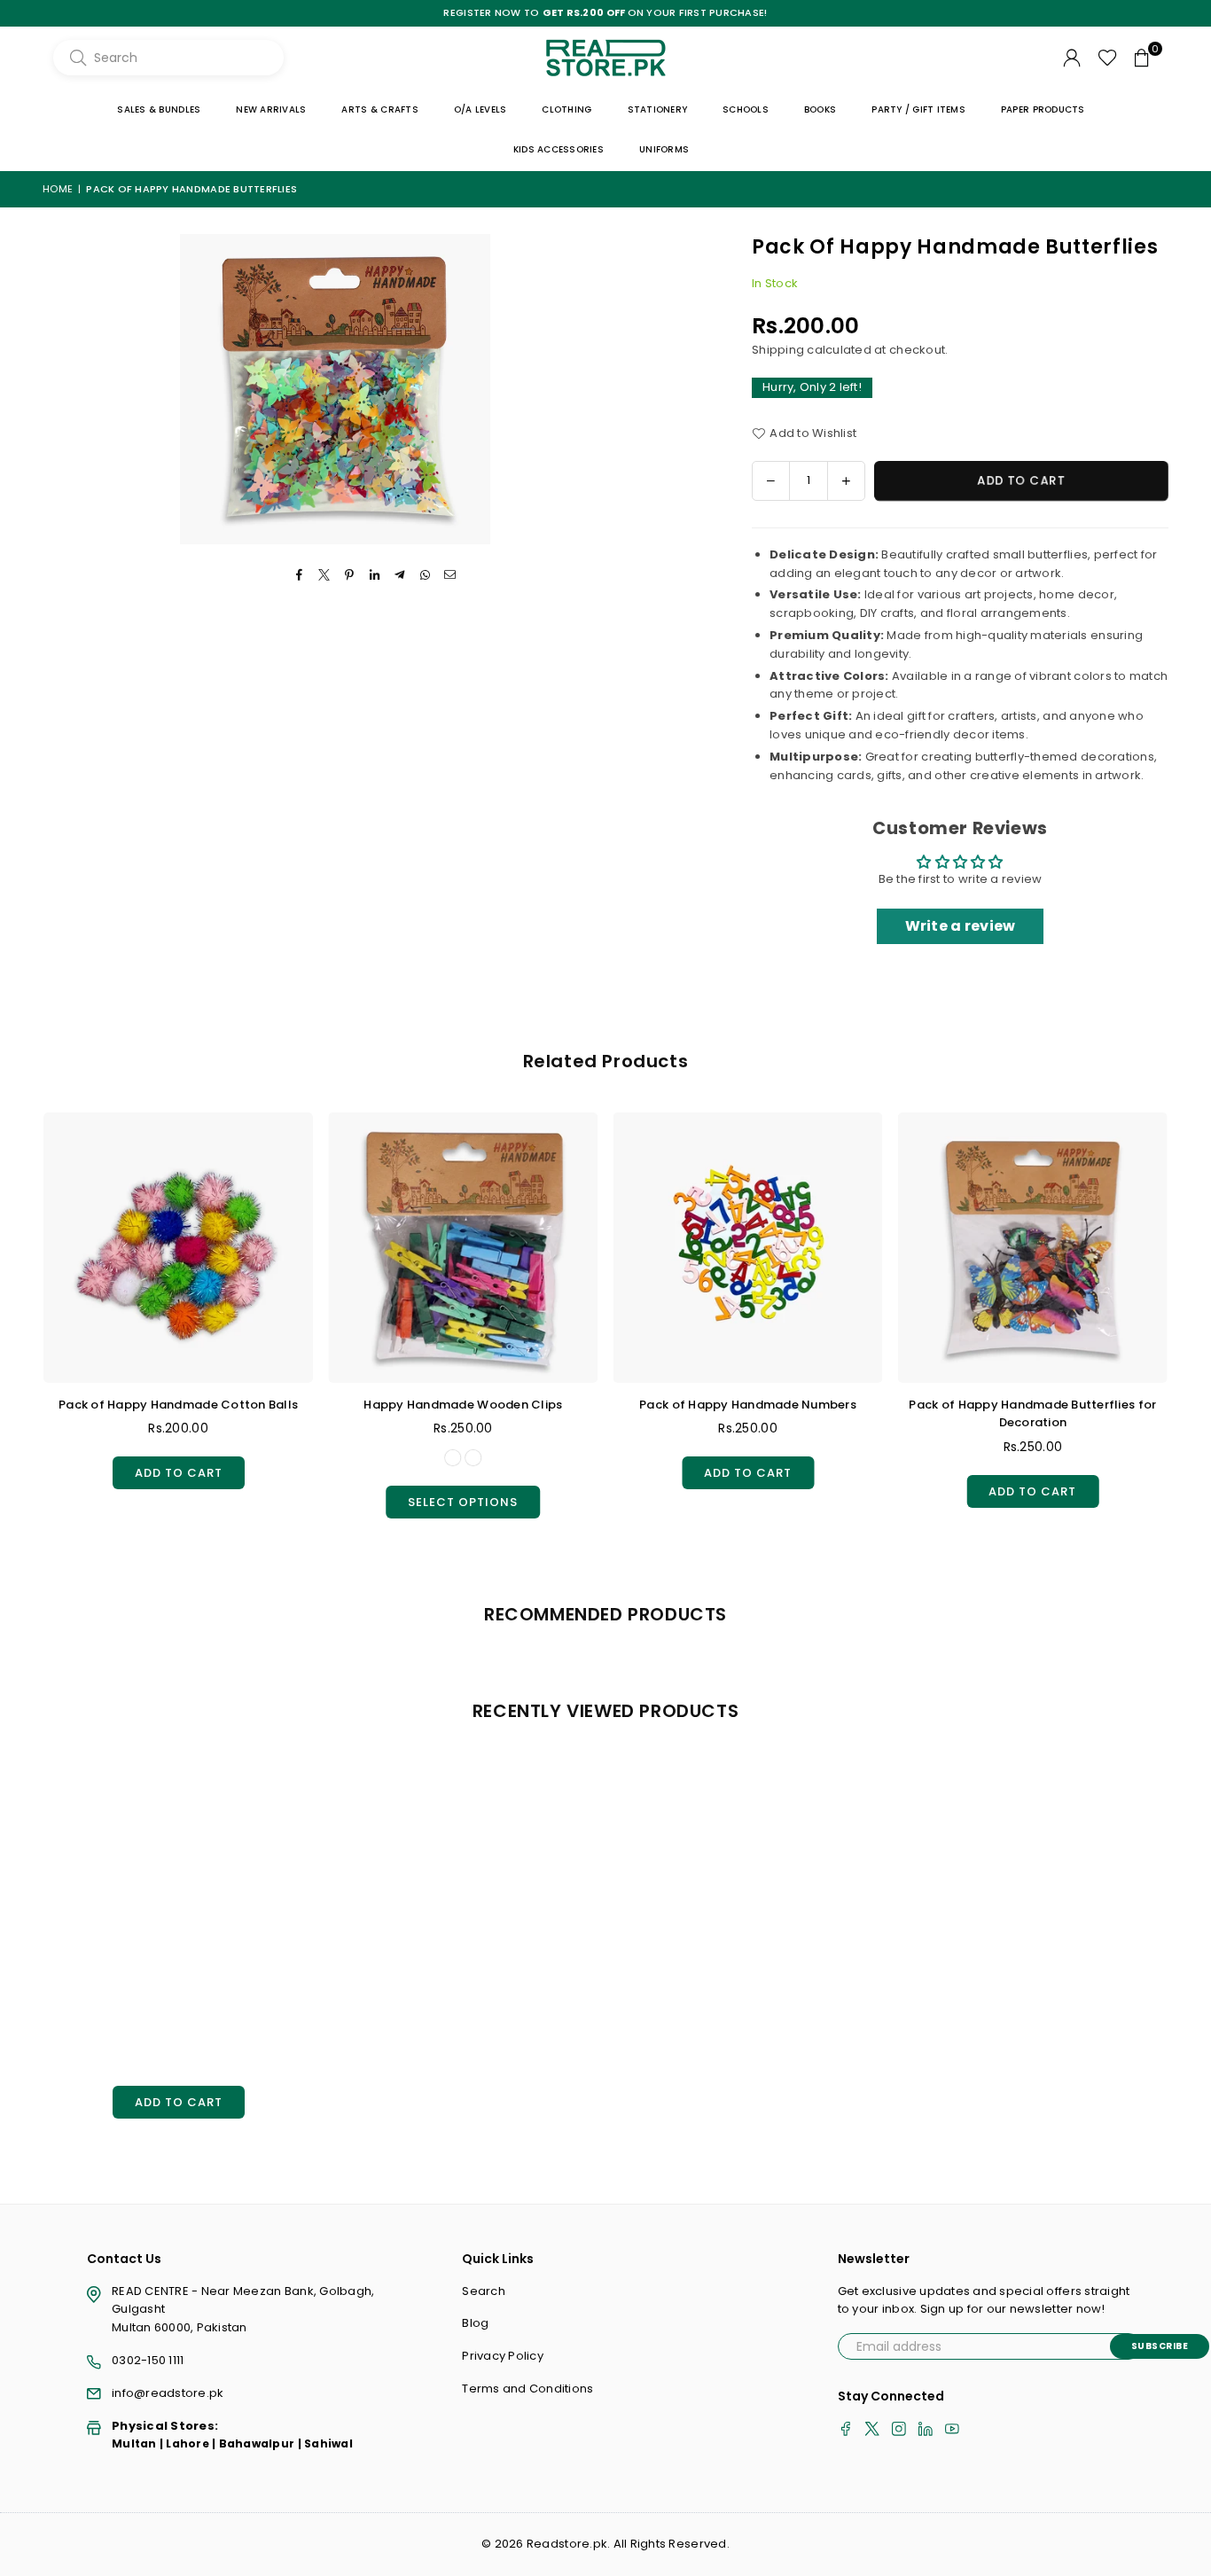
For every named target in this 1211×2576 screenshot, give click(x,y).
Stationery (658, 109)
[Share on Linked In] (375, 576)
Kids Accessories (559, 149)
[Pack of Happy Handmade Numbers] (748, 1247)
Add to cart (179, 1469)
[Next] (1187, 1331)
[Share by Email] (450, 576)
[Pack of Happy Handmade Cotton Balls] (178, 1247)
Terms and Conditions (527, 2389)
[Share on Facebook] (300, 576)
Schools (746, 109)
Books (820, 109)
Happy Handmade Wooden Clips (463, 1405)
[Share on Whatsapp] (425, 576)
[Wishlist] (1108, 58)
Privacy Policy (503, 2356)
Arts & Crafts (379, 109)
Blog (475, 2323)
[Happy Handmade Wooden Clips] (463, 1247)
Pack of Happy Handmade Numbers (748, 1405)
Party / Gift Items (918, 109)
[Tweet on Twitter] (325, 576)
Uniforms (664, 149)
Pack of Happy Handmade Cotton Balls (178, 1405)
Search (484, 2291)
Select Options (463, 1498)
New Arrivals (271, 109)
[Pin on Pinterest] (350, 576)
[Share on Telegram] (400, 576)
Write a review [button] (961, 926)
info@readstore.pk (168, 2393)
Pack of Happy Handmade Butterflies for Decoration (1032, 1414)
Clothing (566, 109)
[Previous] (25, 1331)
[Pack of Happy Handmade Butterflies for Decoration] (1033, 1247)
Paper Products (1043, 109)
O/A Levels (480, 109)
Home (58, 189)
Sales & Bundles (159, 109)
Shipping (778, 350)
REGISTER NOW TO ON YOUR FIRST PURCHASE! (605, 13)
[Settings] (1072, 58)
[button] (1142, 58)
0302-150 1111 (148, 2360)
